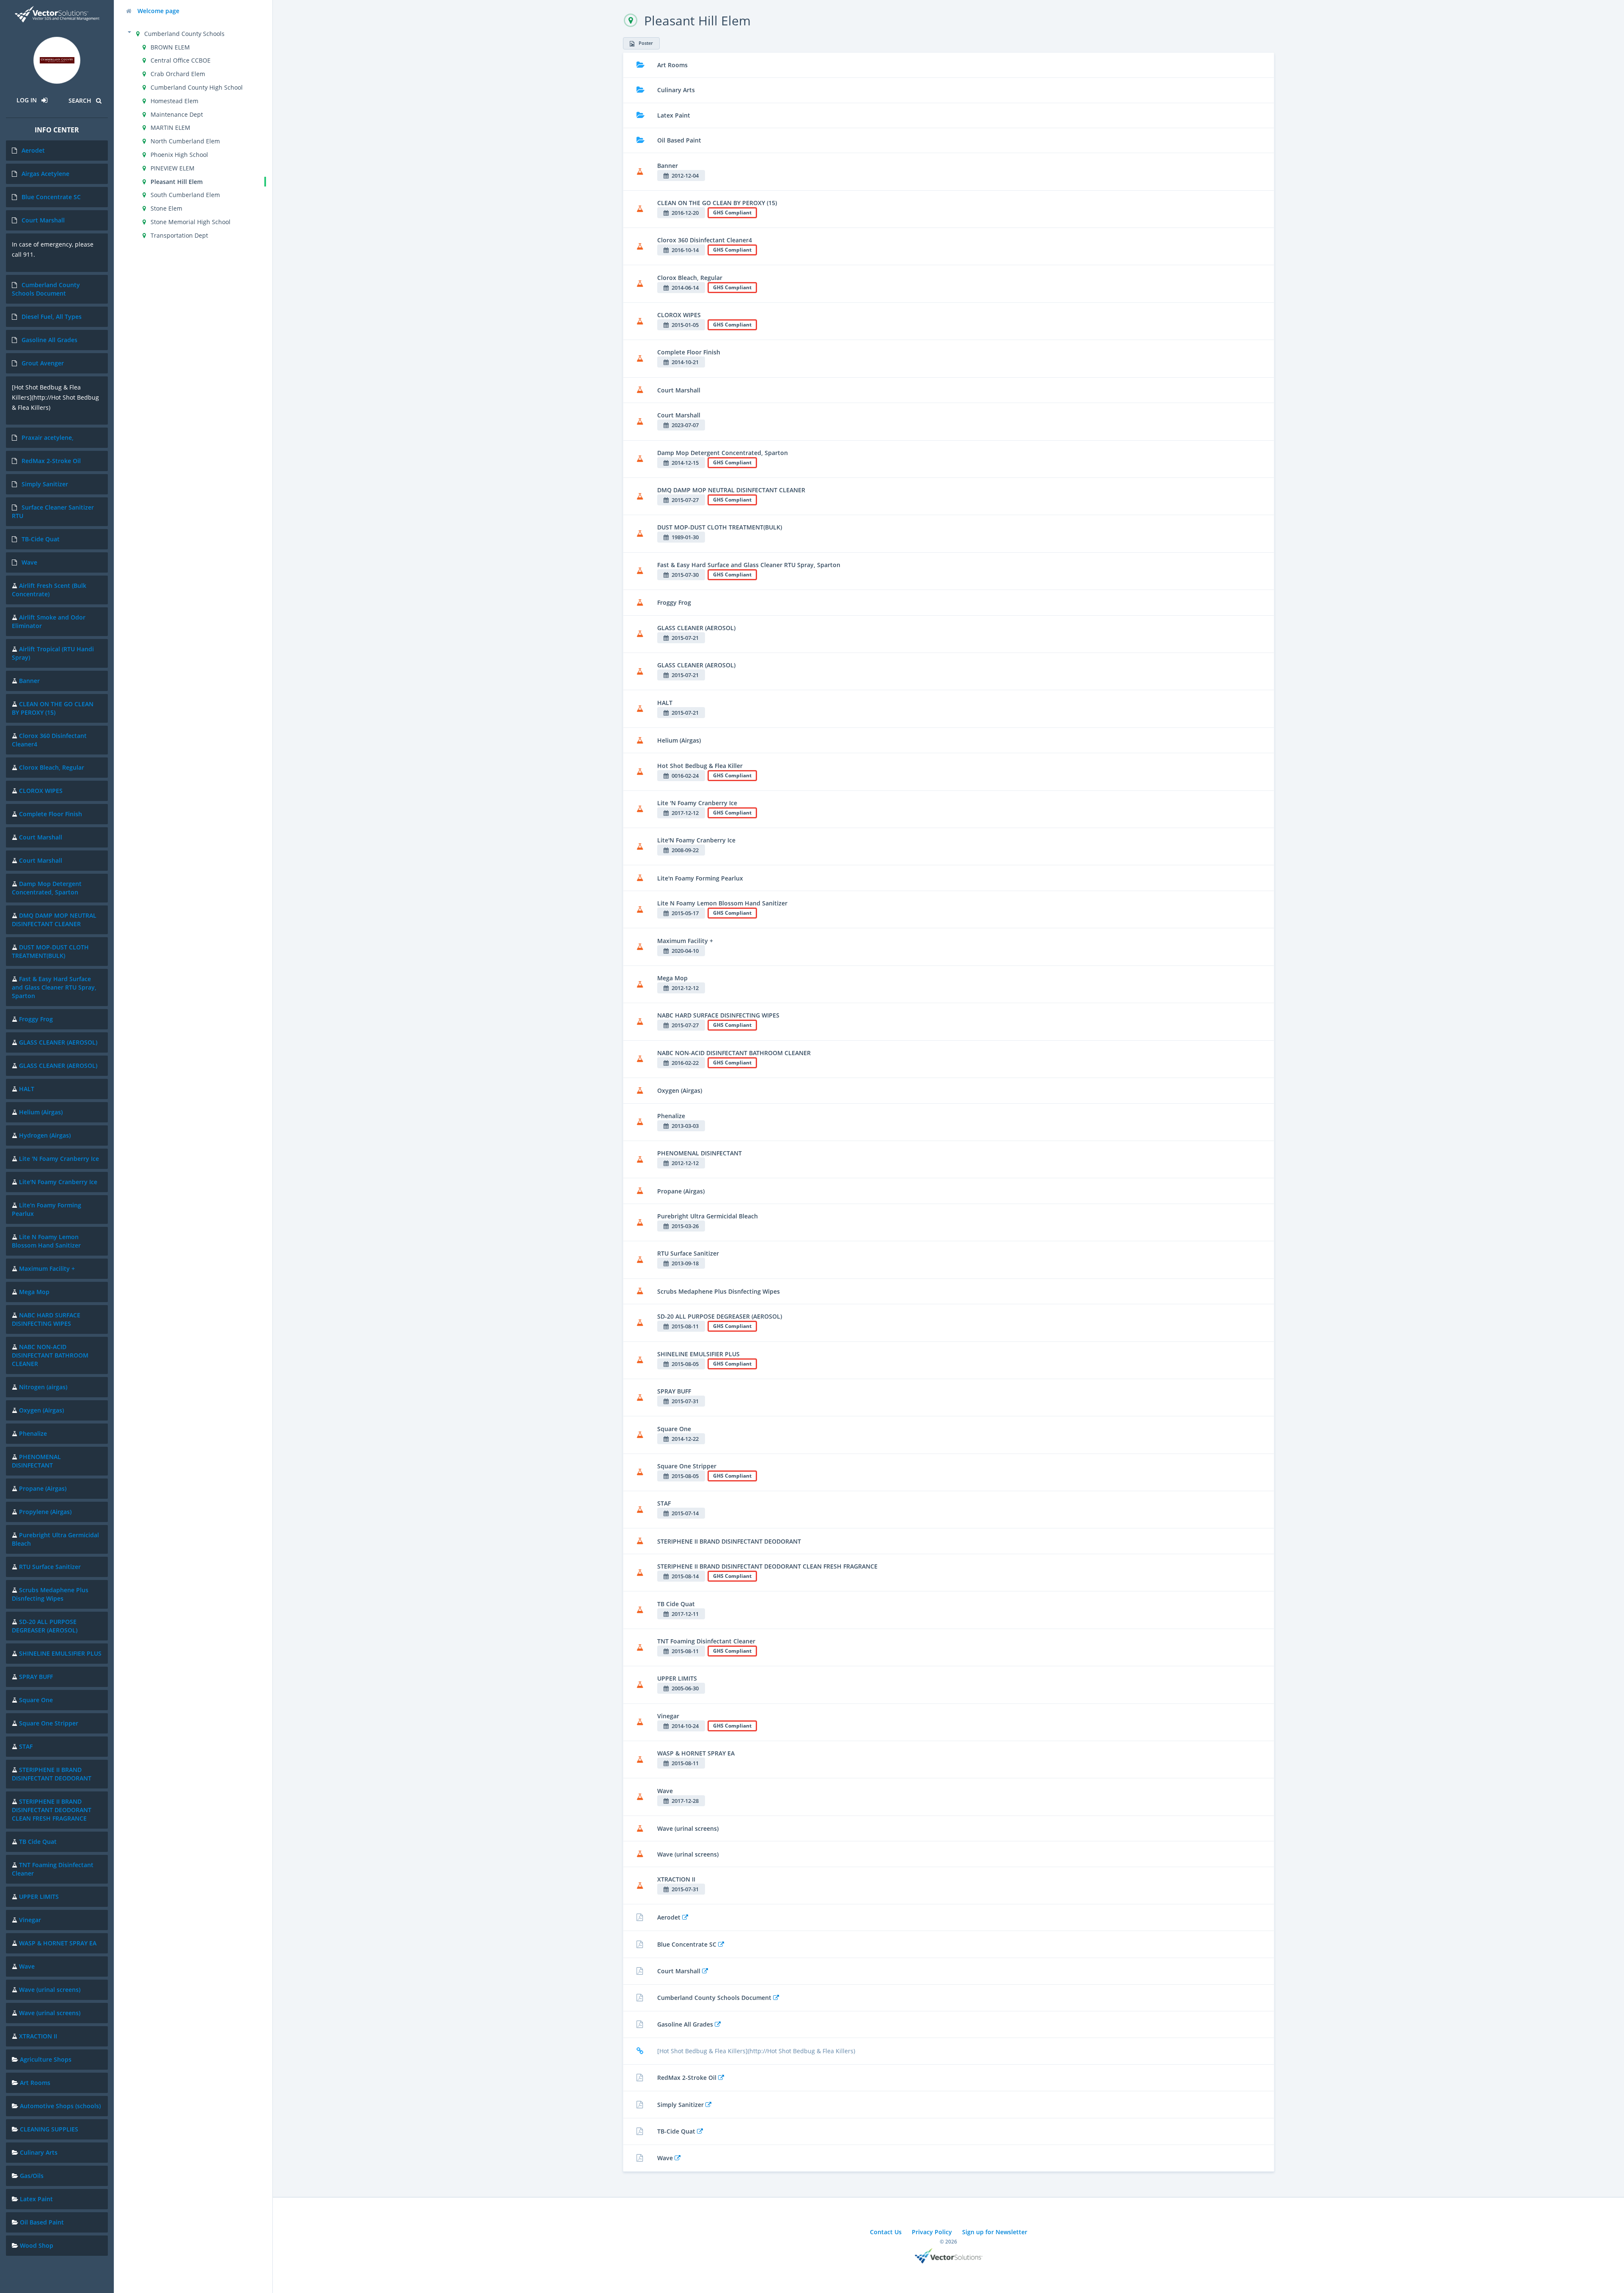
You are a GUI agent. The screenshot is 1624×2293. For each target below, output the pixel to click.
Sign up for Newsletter (995, 2232)
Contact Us (886, 2232)
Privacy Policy (932, 2232)
